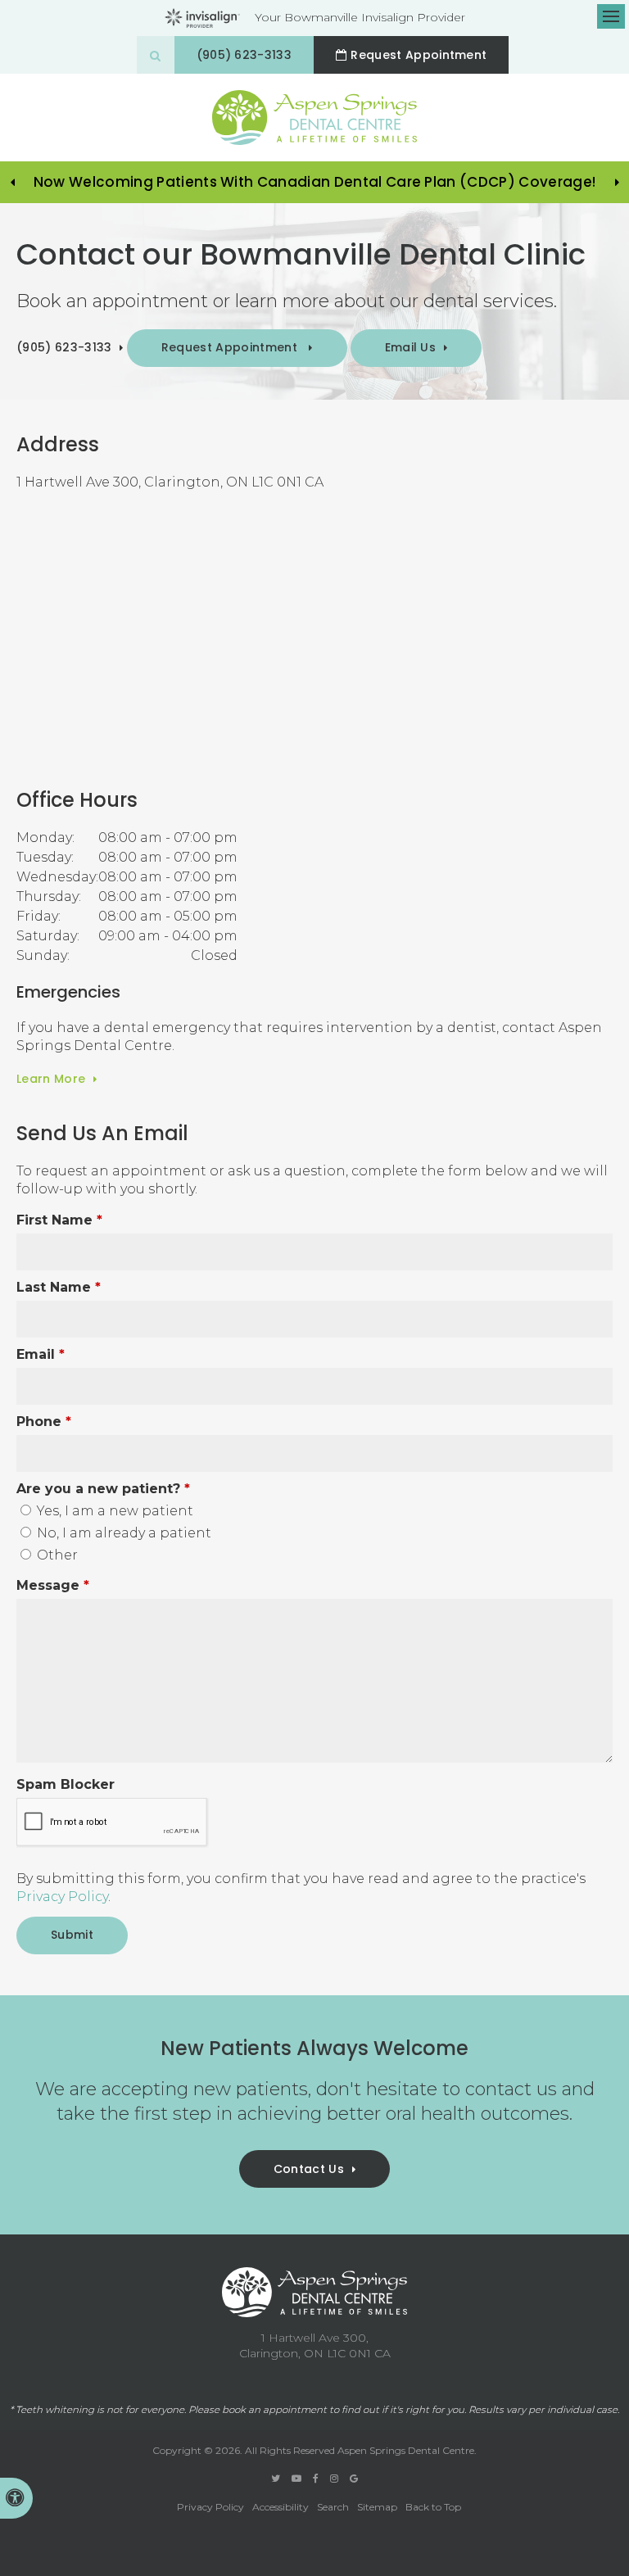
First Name (59, 1220)
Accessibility (281, 2507)
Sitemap (377, 2507)
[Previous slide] (12, 183)
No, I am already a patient (122, 1533)
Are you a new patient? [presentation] (103, 1489)
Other (56, 1555)
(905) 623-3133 (244, 55)
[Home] (314, 118)
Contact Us (309, 2169)
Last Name (59, 1287)
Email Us (411, 347)
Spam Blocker (66, 1784)
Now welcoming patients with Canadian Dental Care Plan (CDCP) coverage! (314, 182)
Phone (44, 1422)
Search (333, 2507)
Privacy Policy (62, 1897)
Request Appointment (419, 55)
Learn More (51, 1079)
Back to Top (433, 2507)
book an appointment (274, 2410)
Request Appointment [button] (231, 347)
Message (53, 1585)
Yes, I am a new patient (113, 1511)
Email (41, 1354)
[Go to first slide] (617, 183)
